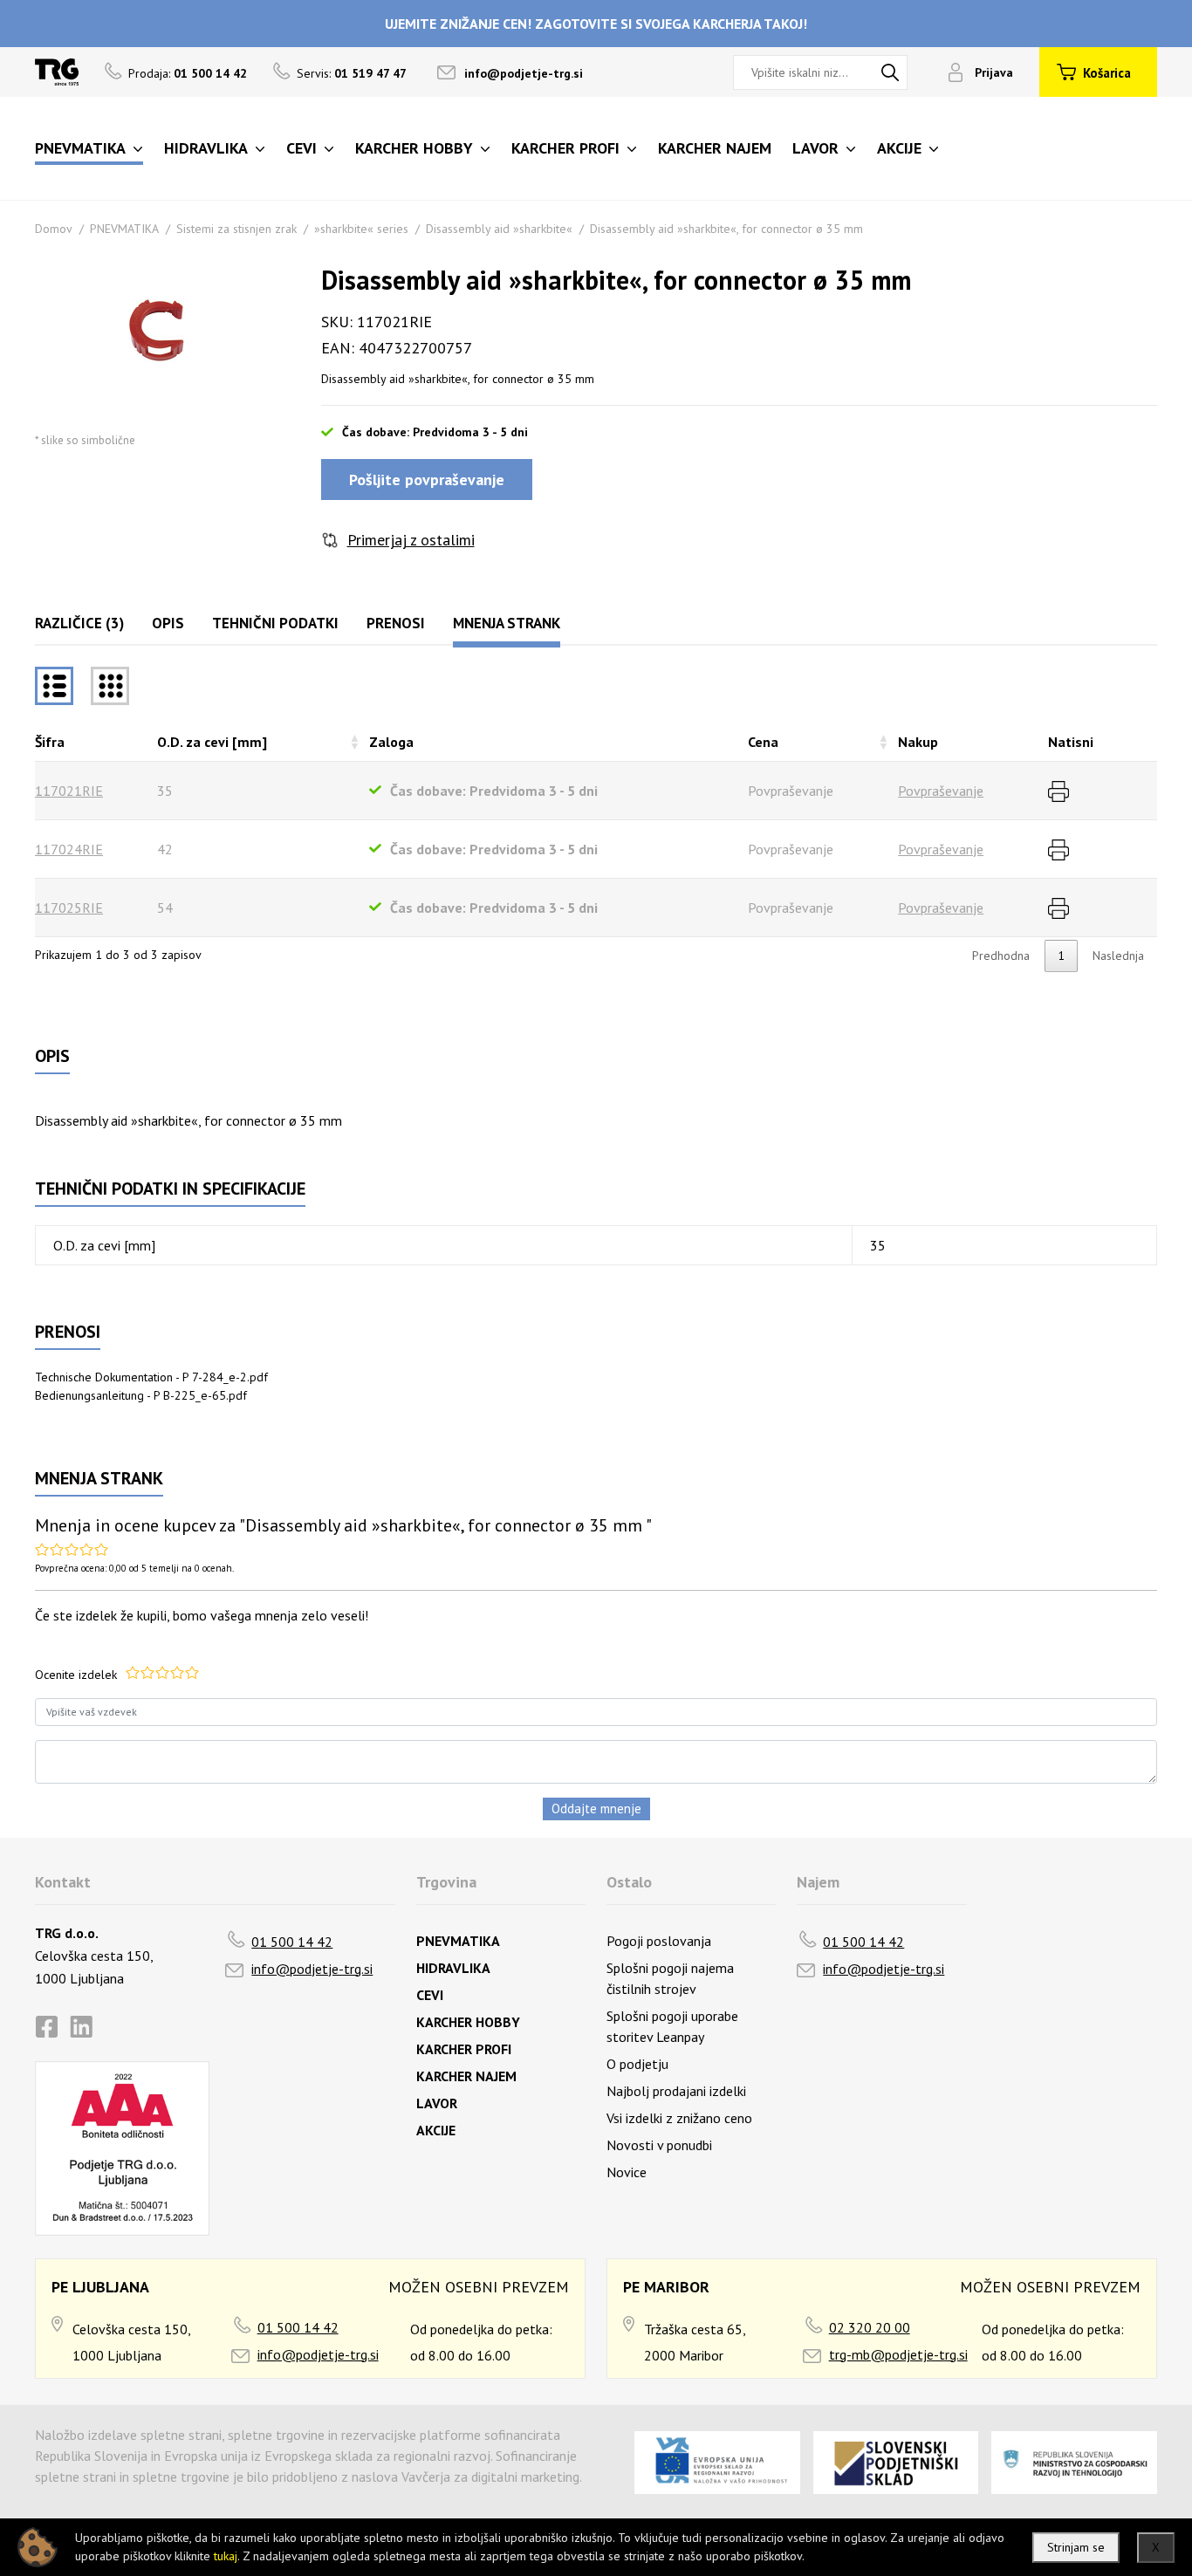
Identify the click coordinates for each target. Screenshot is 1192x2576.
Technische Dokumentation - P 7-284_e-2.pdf (151, 1377)
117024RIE (69, 849)
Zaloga (391, 742)
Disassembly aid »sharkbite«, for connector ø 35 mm (726, 229)
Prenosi (396, 623)
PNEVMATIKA (124, 229)
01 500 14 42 (292, 1942)
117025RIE (69, 908)
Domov (54, 229)
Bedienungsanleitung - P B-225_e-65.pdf (141, 1395)
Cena (763, 742)
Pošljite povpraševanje (427, 480)
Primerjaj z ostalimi (411, 540)
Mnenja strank (507, 623)
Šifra (50, 742)
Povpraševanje (941, 791)
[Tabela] (54, 686)
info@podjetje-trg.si (524, 73)
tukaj (226, 2556)
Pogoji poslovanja (659, 1941)
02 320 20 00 (870, 2327)
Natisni (1071, 742)
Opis (168, 623)
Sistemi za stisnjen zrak (236, 229)
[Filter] (110, 686)
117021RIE (69, 791)
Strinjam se (1076, 2547)
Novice (627, 2172)
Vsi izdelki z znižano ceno (679, 2118)
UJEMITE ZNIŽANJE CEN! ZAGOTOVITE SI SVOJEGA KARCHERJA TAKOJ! (596, 24)
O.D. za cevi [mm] (212, 742)
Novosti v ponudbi (659, 2145)
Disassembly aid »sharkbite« (499, 229)
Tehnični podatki (275, 623)
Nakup (918, 742)
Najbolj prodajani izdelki (676, 2091)
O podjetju (637, 2064)
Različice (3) (79, 623)
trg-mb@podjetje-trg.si (898, 2354)
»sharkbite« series (361, 229)
